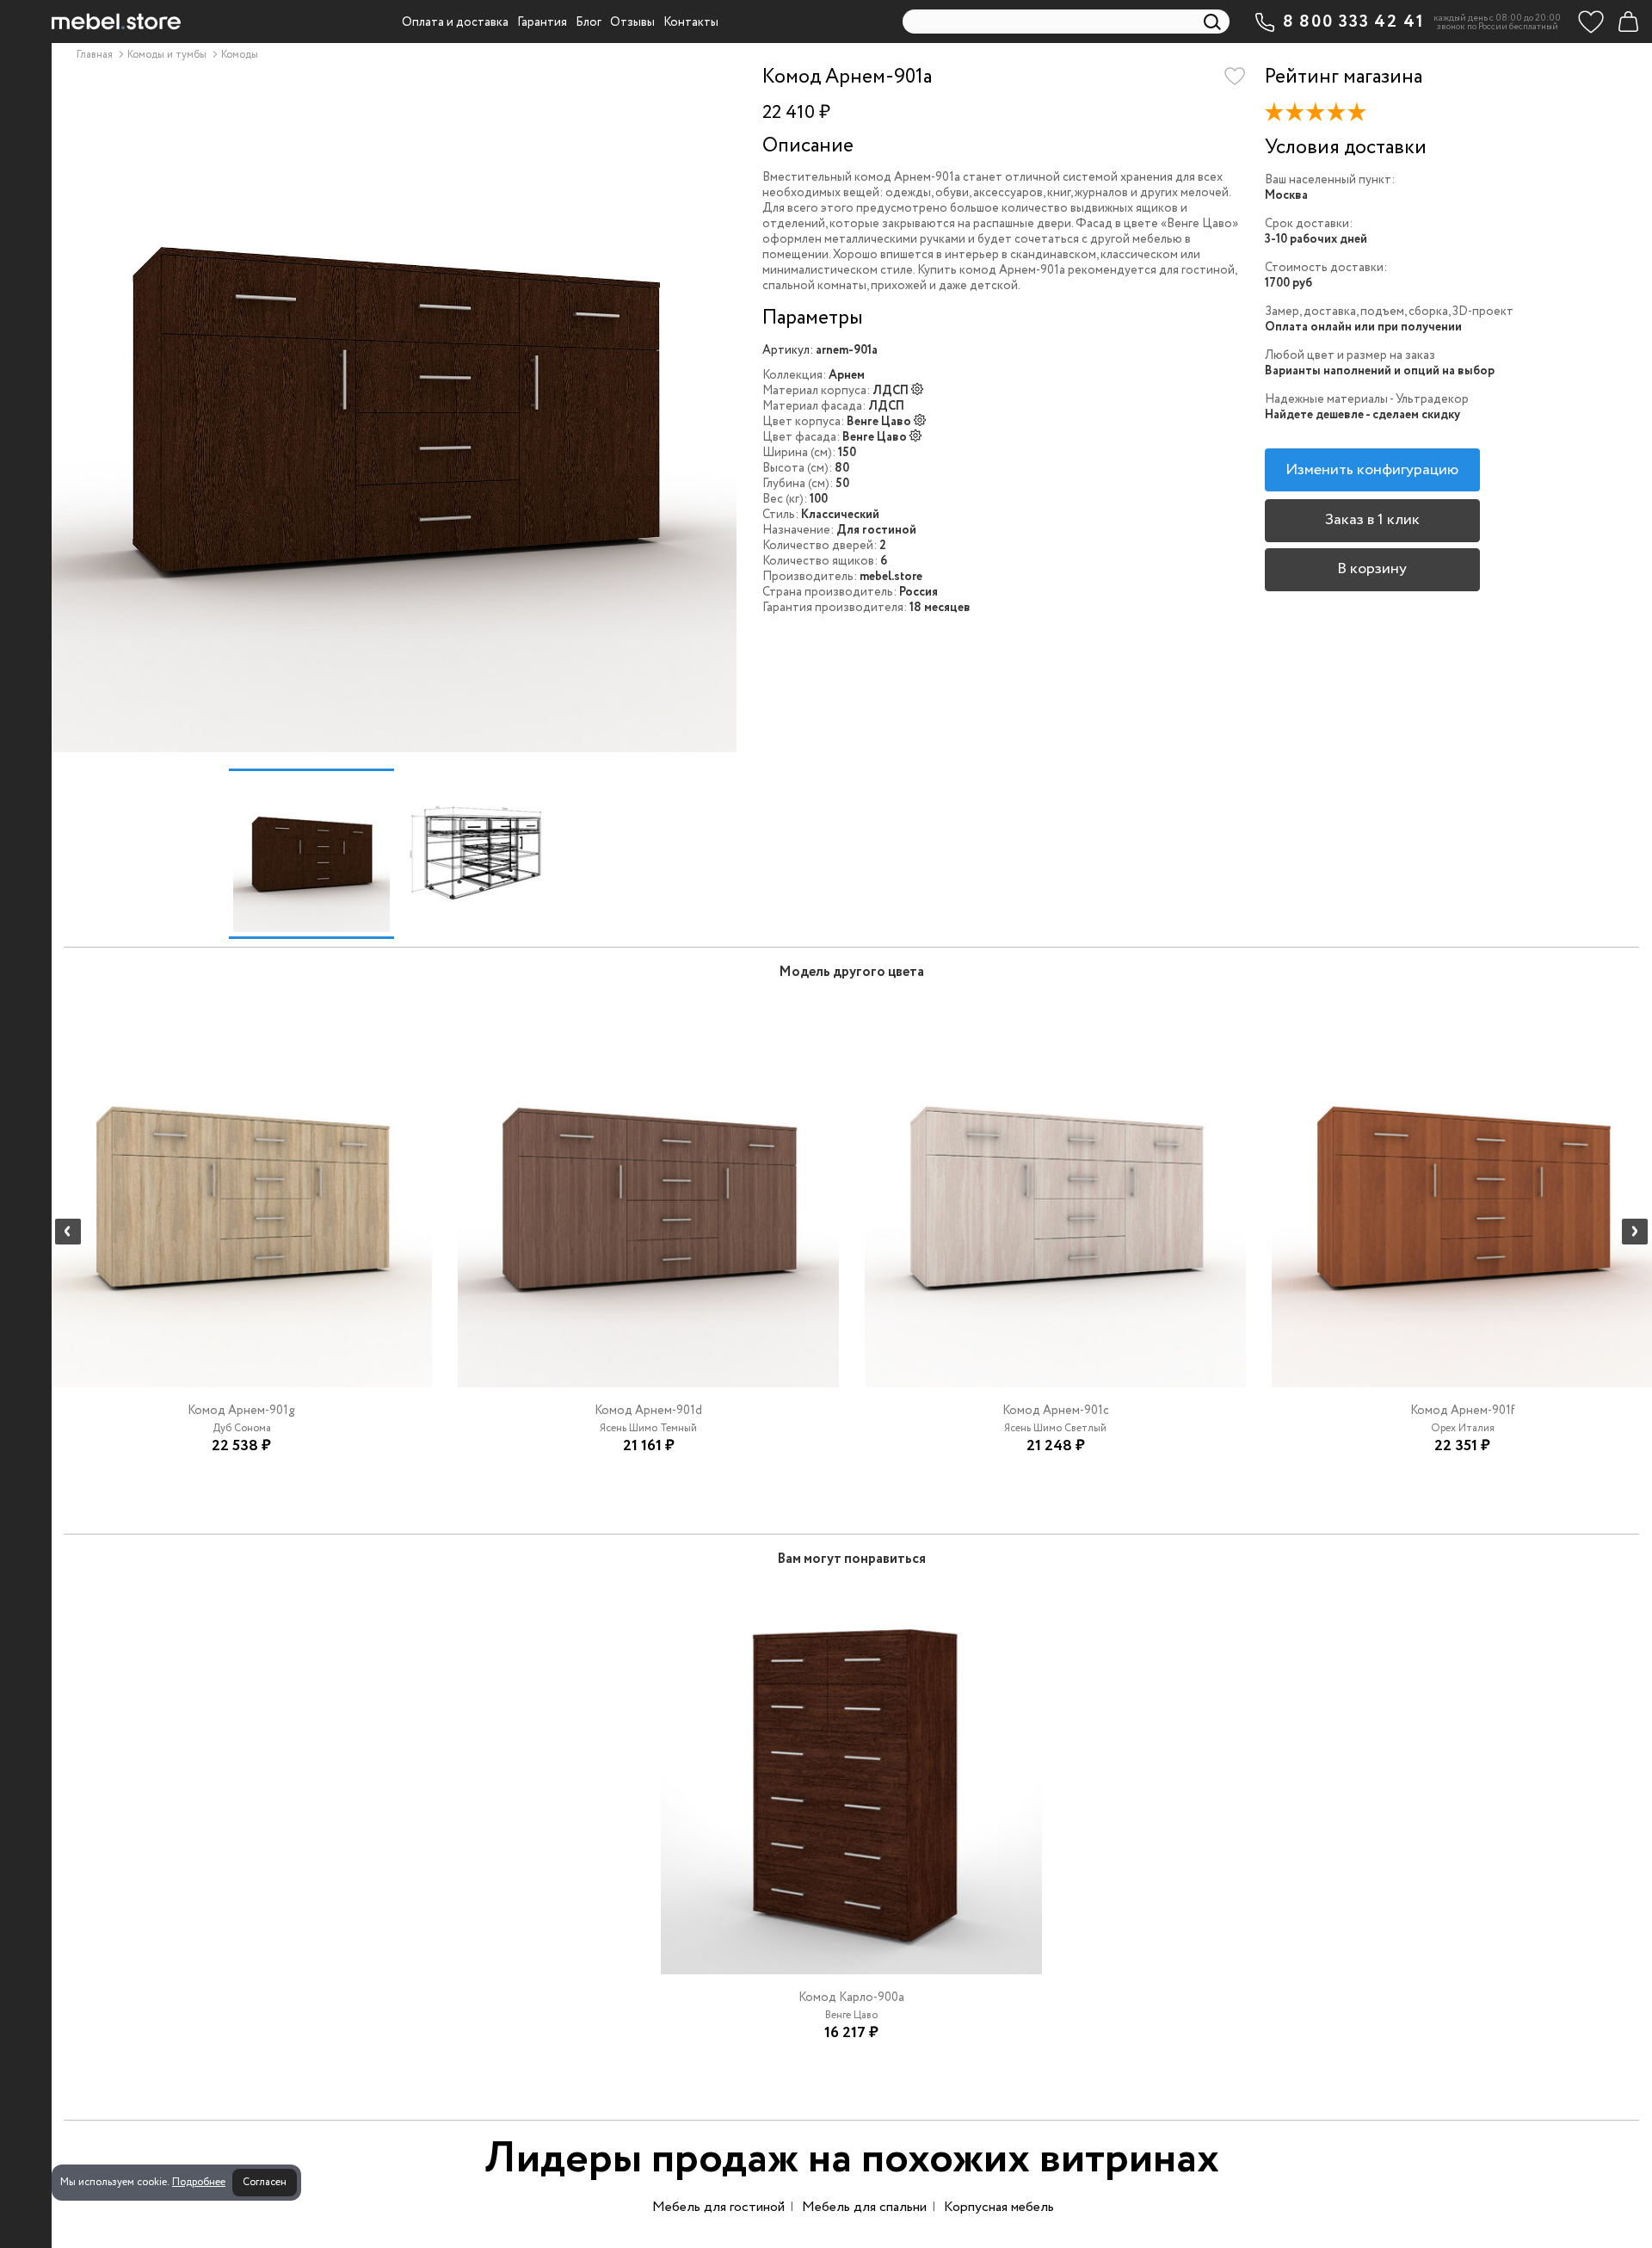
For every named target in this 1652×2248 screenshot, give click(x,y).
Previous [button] (68, 1232)
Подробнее (199, 2182)
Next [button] (1635, 1232)
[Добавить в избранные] (1235, 77)
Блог (589, 22)
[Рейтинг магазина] (1322, 115)
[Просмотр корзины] (1628, 22)
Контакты (691, 22)
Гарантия (542, 22)
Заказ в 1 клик (1372, 520)
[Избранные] (1591, 22)
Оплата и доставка (455, 22)
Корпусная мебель (999, 2207)
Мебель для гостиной (718, 2207)
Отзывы (632, 22)
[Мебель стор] (116, 22)
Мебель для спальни (864, 2207)
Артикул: (788, 350)
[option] (394, 409)
